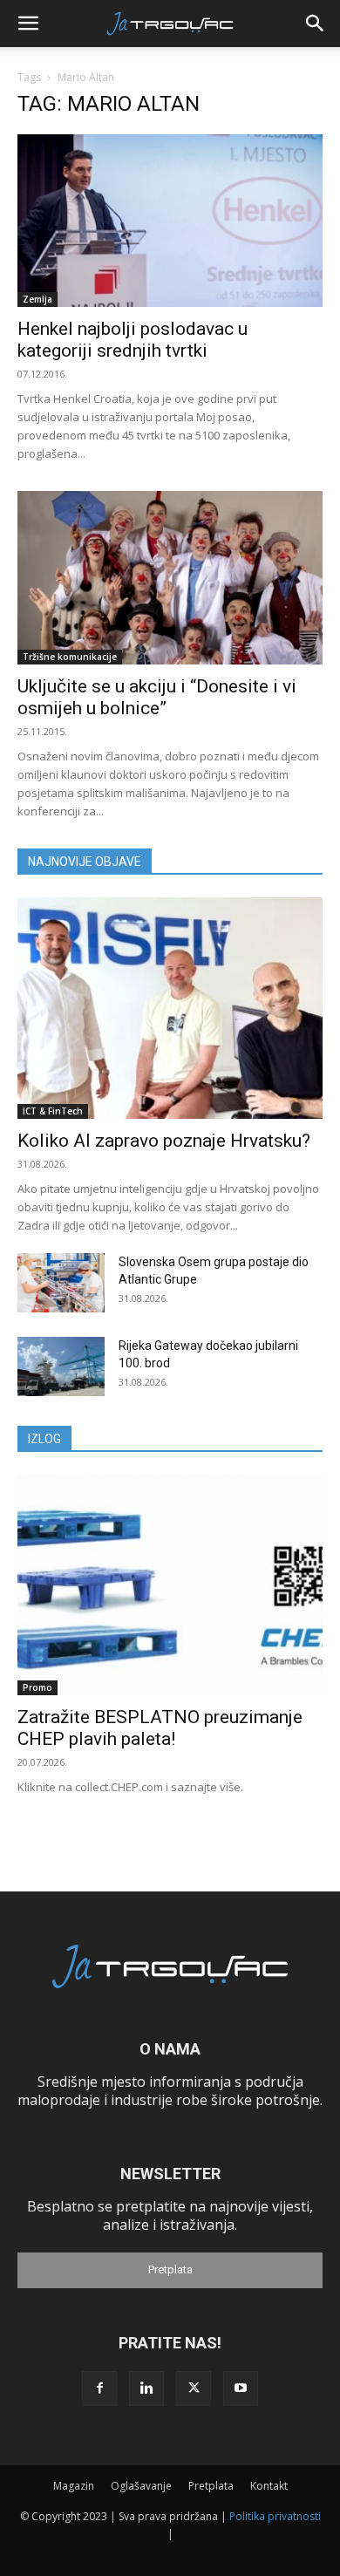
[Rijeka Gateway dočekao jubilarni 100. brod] (61, 1367)
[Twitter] (194, 2389)
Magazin (74, 2486)
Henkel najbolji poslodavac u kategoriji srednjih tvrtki (133, 340)
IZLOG (44, 1439)
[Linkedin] (146, 2389)
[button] (28, 24)
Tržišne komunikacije (70, 657)
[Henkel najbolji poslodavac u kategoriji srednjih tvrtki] (170, 221)
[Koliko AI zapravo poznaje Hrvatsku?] (170, 1008)
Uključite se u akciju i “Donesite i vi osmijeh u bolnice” (157, 697)
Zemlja (37, 299)
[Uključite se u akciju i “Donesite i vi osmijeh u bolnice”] (170, 577)
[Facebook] (99, 2389)
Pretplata (170, 2269)
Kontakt (269, 2486)
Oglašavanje (141, 2486)
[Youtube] (241, 2389)
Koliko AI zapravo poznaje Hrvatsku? (164, 1141)
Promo (37, 1687)
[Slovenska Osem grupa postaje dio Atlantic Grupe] (61, 1283)
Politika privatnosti (275, 2516)
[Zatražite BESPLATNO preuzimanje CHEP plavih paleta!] (170, 1585)
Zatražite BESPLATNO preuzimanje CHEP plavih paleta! (160, 1728)
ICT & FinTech (53, 1111)
